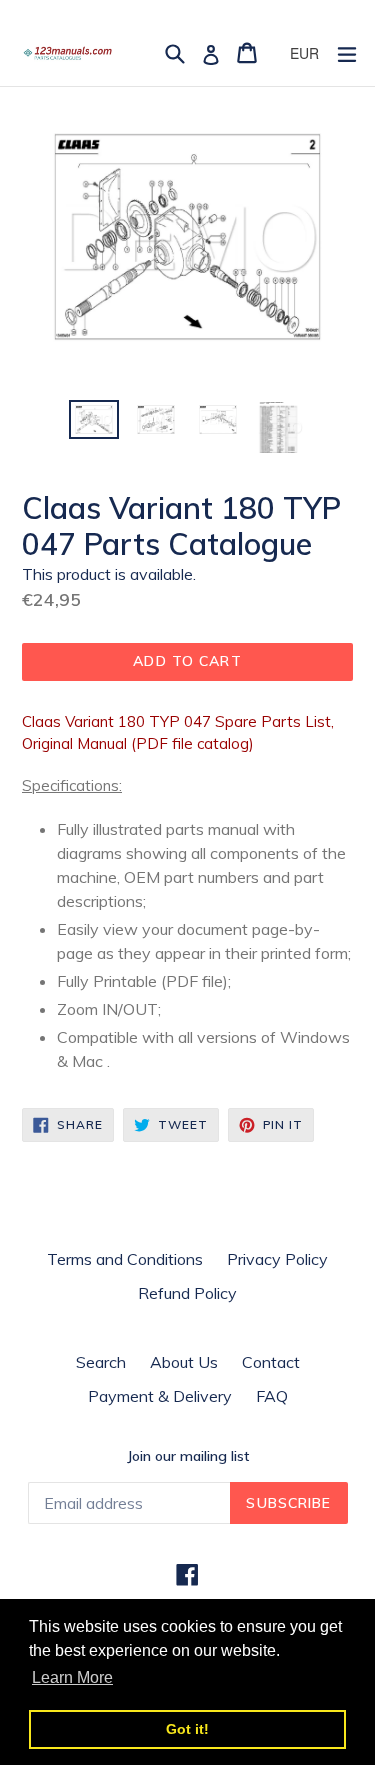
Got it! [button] (187, 1729)
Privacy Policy (277, 1259)
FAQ (272, 1396)
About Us (184, 1362)
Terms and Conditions (125, 1259)
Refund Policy (187, 1293)
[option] (94, 420)
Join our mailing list (188, 1456)
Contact (271, 1362)
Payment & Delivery (160, 1396)
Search (101, 1362)
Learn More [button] (72, 1677)
